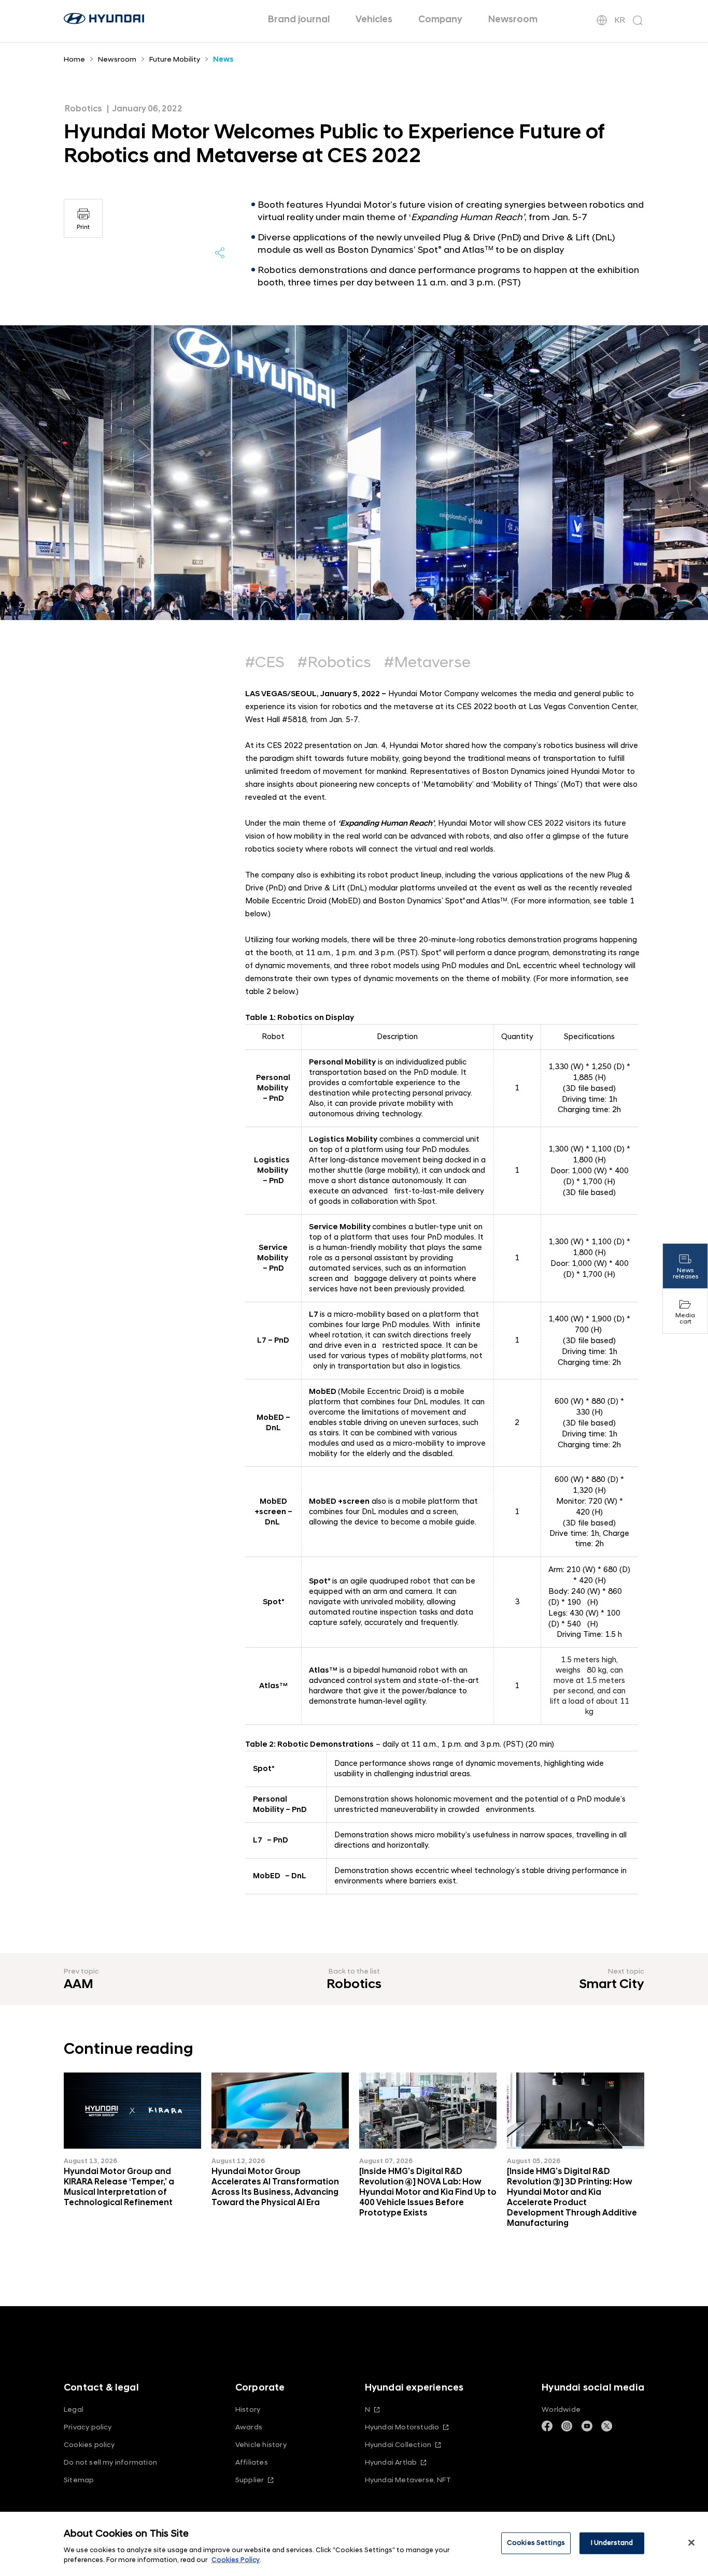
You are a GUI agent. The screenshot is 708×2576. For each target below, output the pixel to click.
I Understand (612, 2543)
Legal (74, 2409)
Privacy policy (88, 2427)
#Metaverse (427, 663)
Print (83, 227)
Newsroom (513, 19)
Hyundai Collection (398, 2445)
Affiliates (252, 2462)
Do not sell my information (110, 2462)
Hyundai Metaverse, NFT (408, 2480)
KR (620, 20)
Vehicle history (261, 2445)
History (248, 2409)
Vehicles (374, 19)
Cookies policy (89, 2445)
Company (440, 19)
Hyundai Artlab (391, 2462)
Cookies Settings (536, 2543)
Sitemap (79, 2480)
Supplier (250, 2480)
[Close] (691, 2543)
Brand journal (299, 19)
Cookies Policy (236, 2560)
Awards (249, 2427)
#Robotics (334, 663)
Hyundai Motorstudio (402, 2427)
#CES (265, 663)
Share (220, 253)
